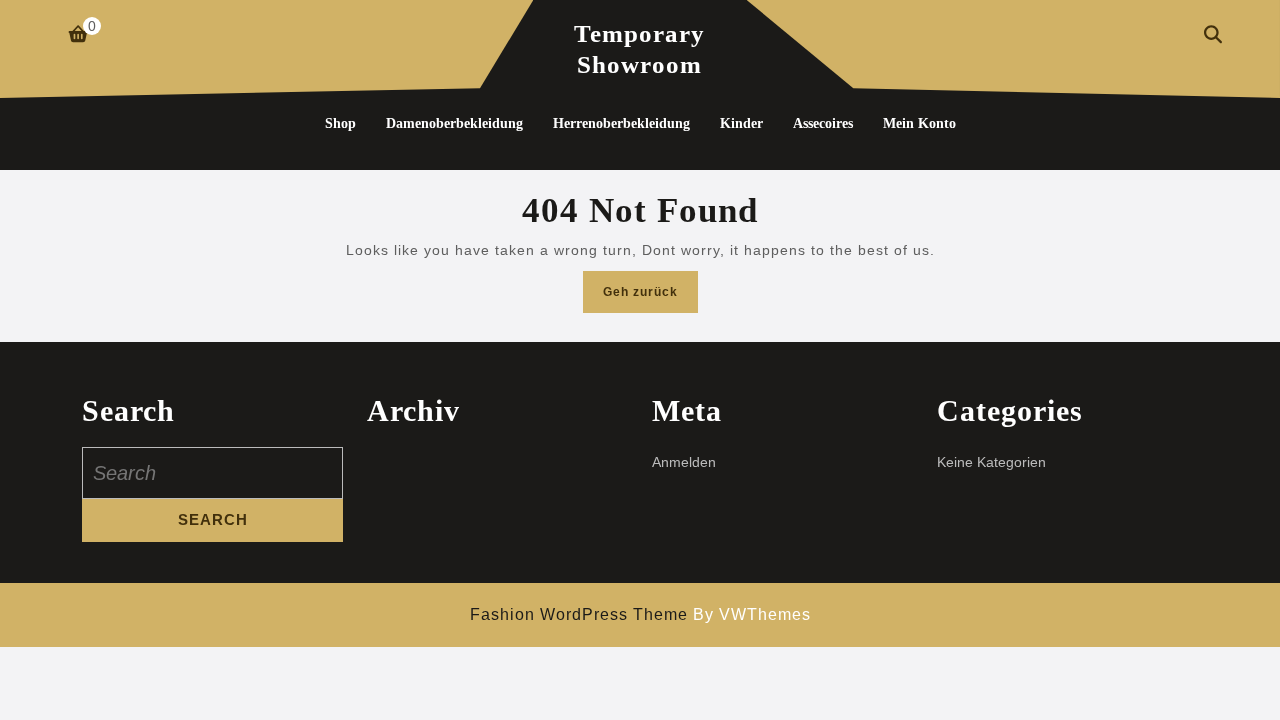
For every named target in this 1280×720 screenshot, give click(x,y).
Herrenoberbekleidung (621, 123)
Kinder (741, 123)
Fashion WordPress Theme (579, 614)
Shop (340, 123)
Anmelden (684, 462)
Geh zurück (650, 297)
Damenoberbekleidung (454, 123)
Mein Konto (919, 123)
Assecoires (823, 123)
